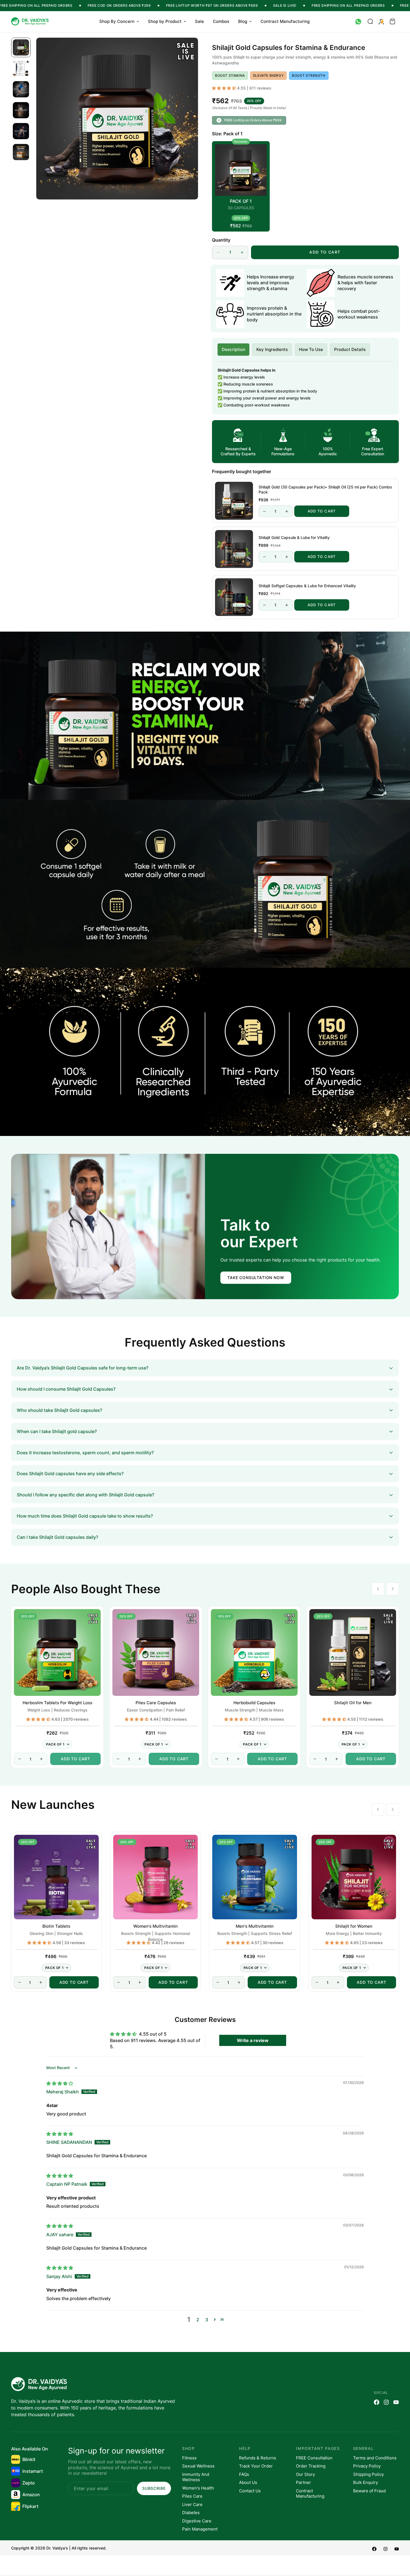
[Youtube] (396, 2402)
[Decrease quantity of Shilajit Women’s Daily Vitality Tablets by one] (317, 1982)
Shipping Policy (368, 2474)
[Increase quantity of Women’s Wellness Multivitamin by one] (140, 1982)
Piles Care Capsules (156, 1703)
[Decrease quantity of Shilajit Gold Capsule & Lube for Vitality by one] (264, 557)
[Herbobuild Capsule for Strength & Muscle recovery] (254, 1652)
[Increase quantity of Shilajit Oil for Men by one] (337, 1759)
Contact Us (250, 2491)
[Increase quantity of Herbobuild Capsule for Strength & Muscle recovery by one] (238, 1759)
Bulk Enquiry (366, 2482)
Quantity (221, 240)
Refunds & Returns (258, 2458)
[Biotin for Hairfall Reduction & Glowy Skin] (56, 1877)
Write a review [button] (253, 2040)
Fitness (189, 2458)
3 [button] (207, 2320)
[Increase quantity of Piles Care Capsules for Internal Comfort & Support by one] (140, 1759)
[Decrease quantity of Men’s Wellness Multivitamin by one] (218, 1982)
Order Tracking (311, 2466)
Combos (221, 21)
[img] (60, 2083)
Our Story (305, 2474)
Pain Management (200, 2529)
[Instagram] (386, 2402)
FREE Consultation (314, 2458)
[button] (392, 21)
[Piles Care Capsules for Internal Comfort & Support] (156, 1652)
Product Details (350, 349)
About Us (248, 2482)
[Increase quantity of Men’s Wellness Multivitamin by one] (239, 1982)
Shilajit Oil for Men (353, 1703)
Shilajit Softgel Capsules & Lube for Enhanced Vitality (307, 586)
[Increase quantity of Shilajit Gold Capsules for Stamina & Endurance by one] (242, 252)
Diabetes (191, 2513)
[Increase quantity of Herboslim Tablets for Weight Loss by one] (41, 1759)
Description (233, 349)
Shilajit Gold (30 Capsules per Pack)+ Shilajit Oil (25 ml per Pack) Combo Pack (325, 489)
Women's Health (198, 2488)
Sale (199, 21)
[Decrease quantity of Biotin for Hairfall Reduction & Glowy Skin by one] (20, 1982)
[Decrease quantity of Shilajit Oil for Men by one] (315, 1759)
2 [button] (198, 2320)
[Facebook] (377, 2402)
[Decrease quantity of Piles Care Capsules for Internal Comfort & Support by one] (118, 1759)
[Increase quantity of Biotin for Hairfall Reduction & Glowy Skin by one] (41, 1982)
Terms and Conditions (375, 2458)
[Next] (393, 1589)
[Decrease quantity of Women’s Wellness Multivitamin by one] (119, 1982)
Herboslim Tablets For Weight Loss (57, 1703)
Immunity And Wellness (196, 2477)
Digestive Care (197, 2521)
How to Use (311, 349)
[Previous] (378, 1589)
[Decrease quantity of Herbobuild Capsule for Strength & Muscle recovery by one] (217, 1759)
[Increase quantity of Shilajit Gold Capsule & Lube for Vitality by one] (287, 557)
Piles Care (192, 2496)
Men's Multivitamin (255, 1926)
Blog (243, 21)
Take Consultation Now (256, 1278)
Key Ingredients (272, 349)
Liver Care (192, 2504)
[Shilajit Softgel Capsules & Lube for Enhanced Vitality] (234, 597)
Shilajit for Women (354, 1926)
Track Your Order (256, 2466)
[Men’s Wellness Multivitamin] (255, 1877)
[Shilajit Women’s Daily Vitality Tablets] (354, 1877)
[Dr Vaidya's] (31, 22)
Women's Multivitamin (155, 1926)
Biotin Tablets (56, 1926)
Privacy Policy (367, 2466)
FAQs (244, 2474)
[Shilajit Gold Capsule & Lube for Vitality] (234, 549)
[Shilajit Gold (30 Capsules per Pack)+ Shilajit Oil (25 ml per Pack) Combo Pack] (234, 501)
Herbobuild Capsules (254, 1703)
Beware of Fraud (369, 2491)
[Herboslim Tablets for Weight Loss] (57, 1652)
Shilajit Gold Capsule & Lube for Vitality (294, 538)
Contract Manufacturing (285, 21)
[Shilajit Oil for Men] (353, 1652)
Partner (303, 2482)
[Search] (370, 21)
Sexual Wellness (198, 2466)
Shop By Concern (117, 21)
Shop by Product (165, 21)
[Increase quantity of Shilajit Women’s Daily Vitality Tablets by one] (338, 1982)
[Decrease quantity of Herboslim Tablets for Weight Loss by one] (20, 1759)
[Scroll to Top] (399, 2546)
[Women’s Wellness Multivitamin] (156, 1877)
